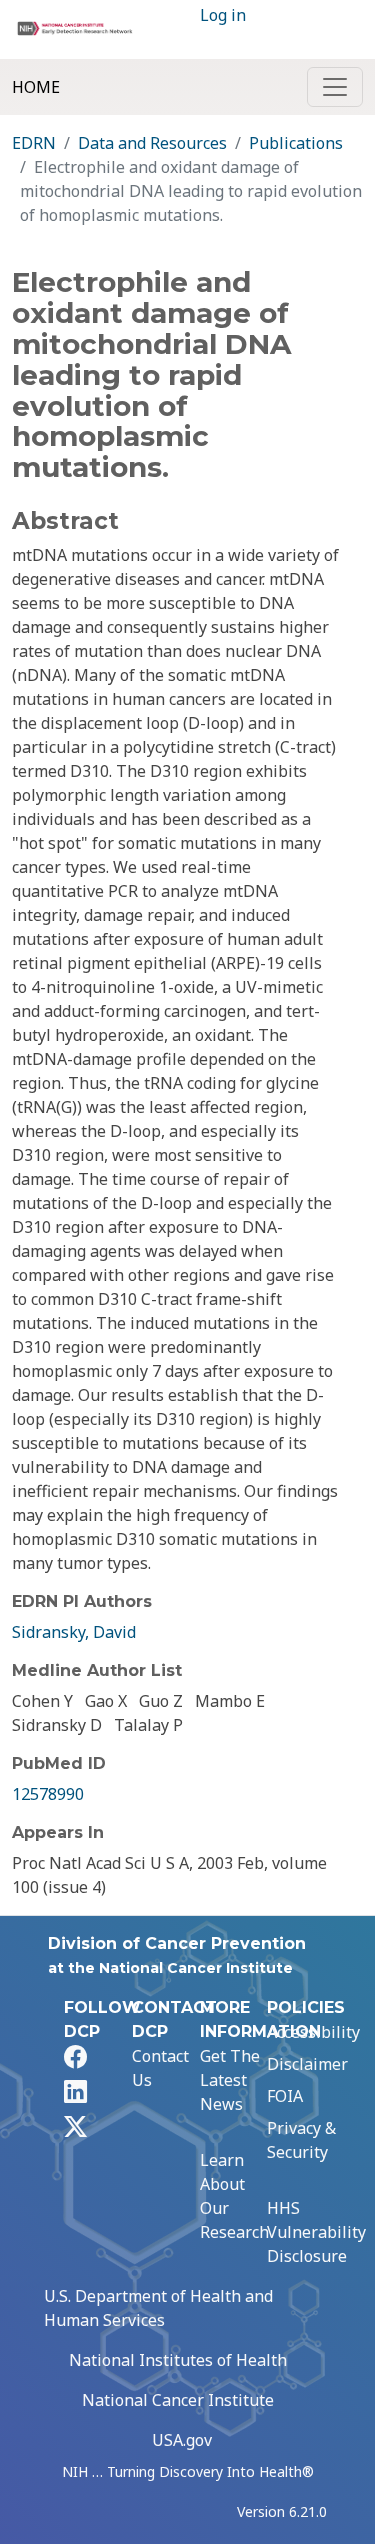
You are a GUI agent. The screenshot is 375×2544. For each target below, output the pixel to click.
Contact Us (160, 2068)
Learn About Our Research (234, 2196)
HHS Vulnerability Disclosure (316, 2232)
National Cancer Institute (178, 2400)
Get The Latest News (230, 2080)
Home (36, 87)
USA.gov (182, 2440)
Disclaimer (307, 2064)
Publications (296, 143)
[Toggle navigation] (335, 87)
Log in (223, 15)
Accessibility (313, 2032)
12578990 (48, 1794)
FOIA (285, 2096)
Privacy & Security (301, 2140)
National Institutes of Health (178, 2360)
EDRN (34, 143)
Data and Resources (152, 143)
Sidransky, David (74, 1632)
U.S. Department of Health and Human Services (158, 2308)
